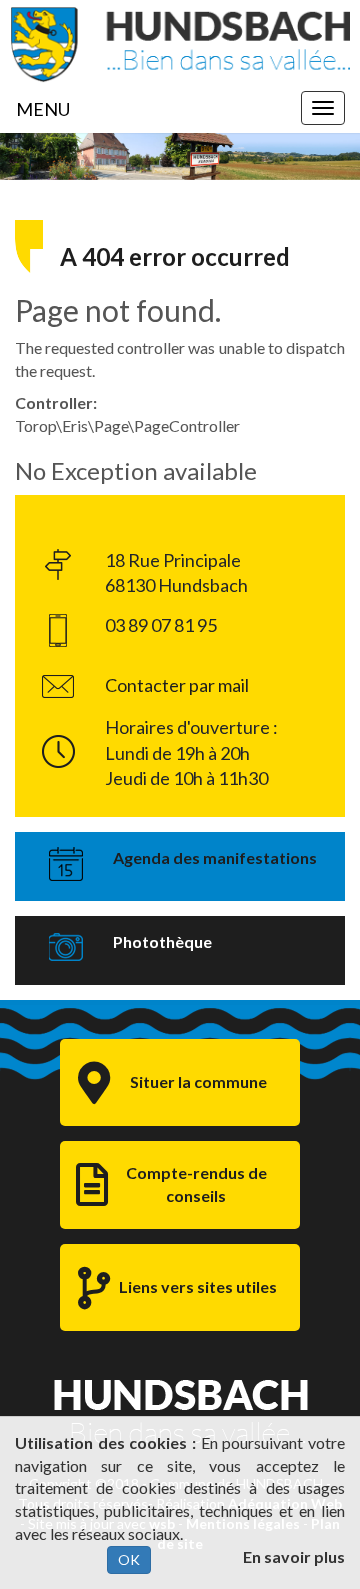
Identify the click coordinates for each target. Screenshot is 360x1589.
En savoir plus (294, 1556)
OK (129, 1559)
